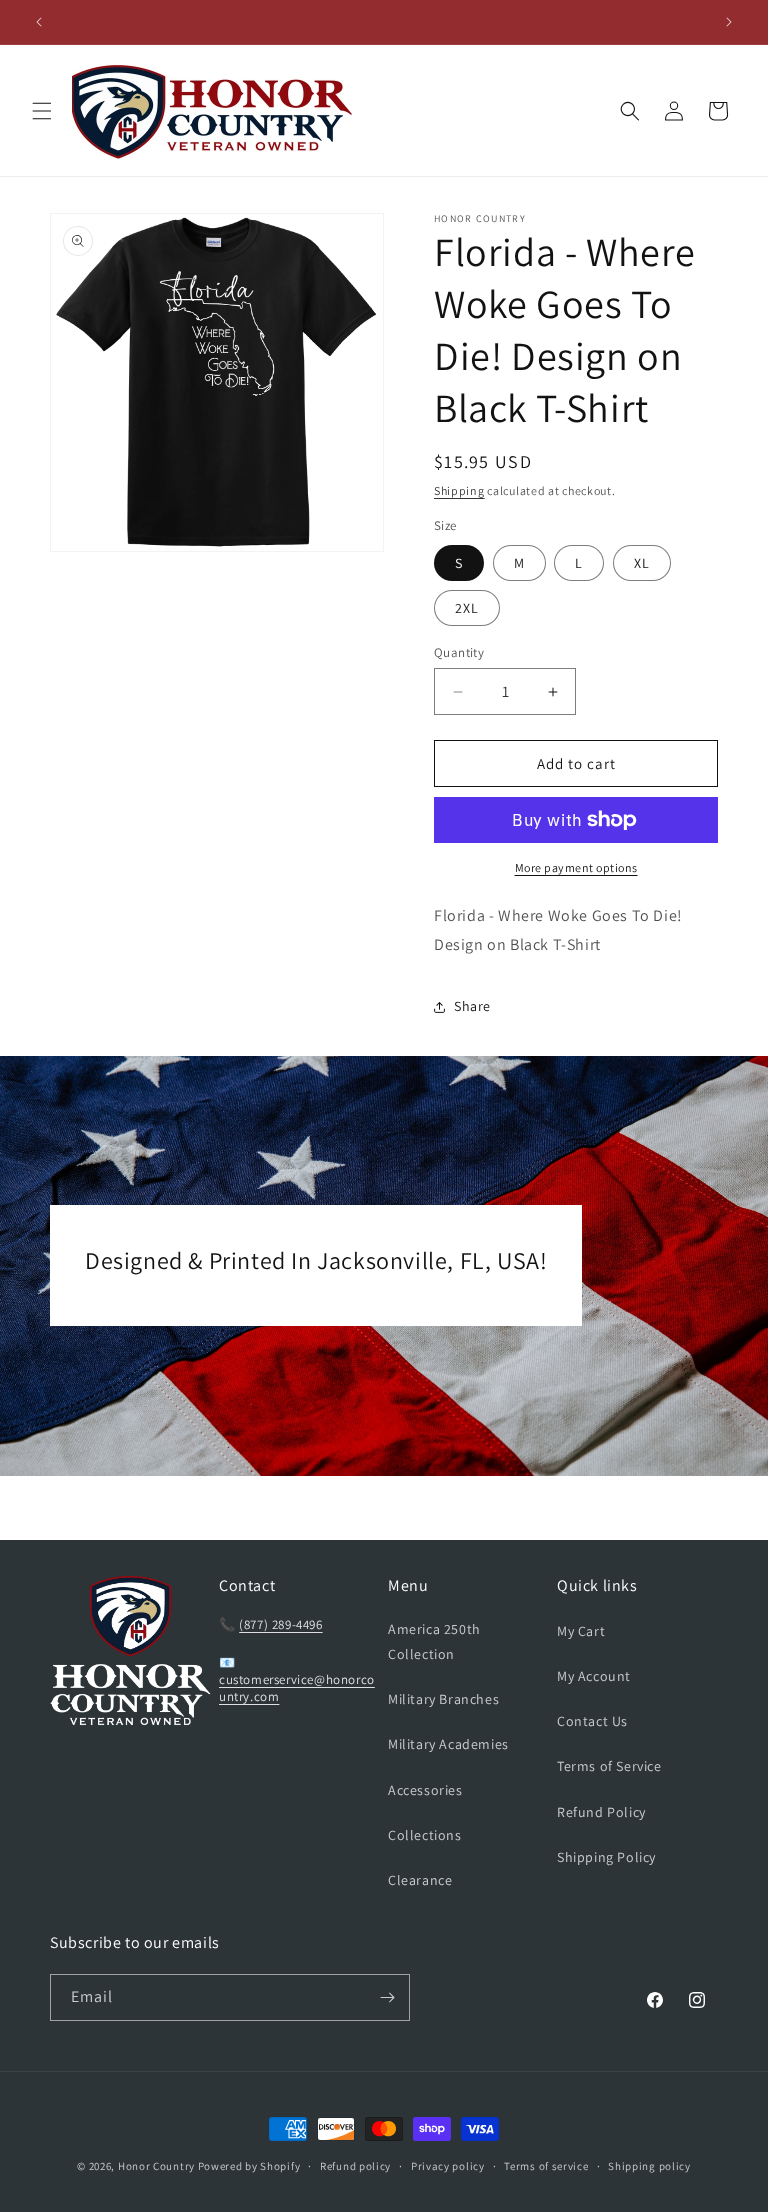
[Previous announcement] (39, 22)
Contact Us (592, 1721)
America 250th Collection (434, 1641)
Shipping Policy (606, 1857)
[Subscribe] (387, 1997)
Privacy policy (448, 2166)
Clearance (420, 1880)
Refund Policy (601, 1812)
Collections (425, 1835)
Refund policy (355, 2166)
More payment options (576, 867)
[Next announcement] (729, 22)
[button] (42, 111)
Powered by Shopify (249, 2166)
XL (642, 563)
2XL (467, 608)
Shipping (459, 490)
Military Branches (443, 1699)
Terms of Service (609, 1766)
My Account (594, 1676)
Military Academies (448, 1744)
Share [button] (472, 1006)
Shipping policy (649, 2166)
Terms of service (546, 2166)
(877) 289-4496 (280, 1624)
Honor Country (156, 2166)
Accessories (425, 1790)
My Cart (581, 1631)
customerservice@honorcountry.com (297, 1688)
